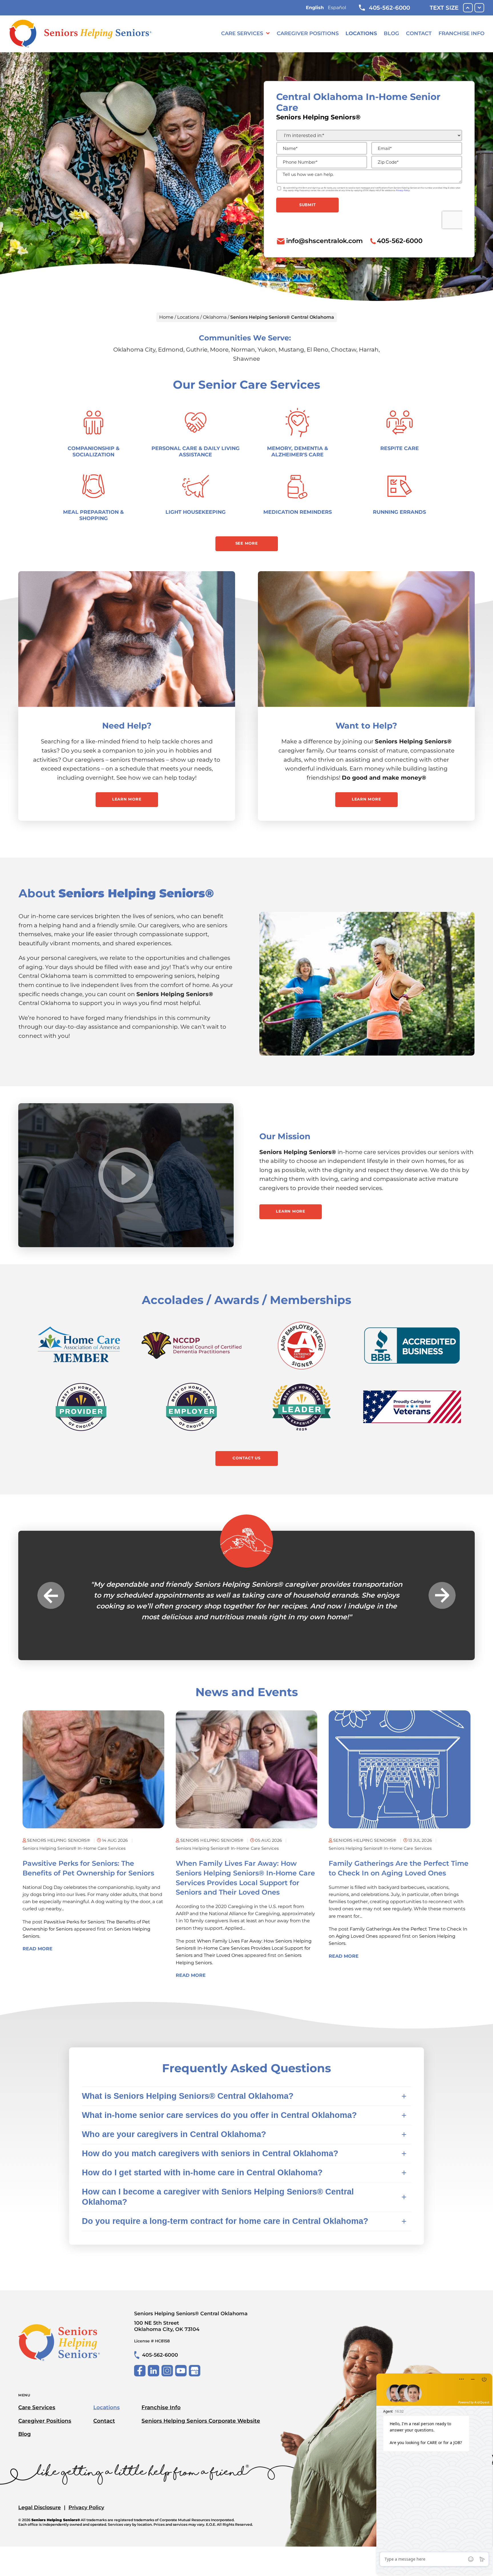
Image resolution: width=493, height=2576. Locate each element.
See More (247, 543)
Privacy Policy (86, 2518)
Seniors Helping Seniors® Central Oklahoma (191, 2332)
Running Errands (399, 512)
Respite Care (400, 448)
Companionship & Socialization (94, 451)
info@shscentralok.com (325, 241)
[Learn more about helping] (366, 639)
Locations (361, 33)
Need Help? (127, 726)
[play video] (126, 1175)
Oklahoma (215, 317)
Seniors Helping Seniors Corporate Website (201, 2431)
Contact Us (246, 1458)
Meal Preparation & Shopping (93, 515)
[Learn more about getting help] (127, 639)
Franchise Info (461, 33)
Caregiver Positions (308, 33)
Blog (391, 33)
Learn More (127, 799)
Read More (38, 1960)
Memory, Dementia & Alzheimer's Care (298, 451)
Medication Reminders (298, 512)
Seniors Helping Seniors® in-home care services (74, 1859)
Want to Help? (366, 726)
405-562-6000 (389, 8)
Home (166, 317)
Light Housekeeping (196, 512)
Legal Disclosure (40, 2518)
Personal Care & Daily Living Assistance (196, 451)
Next (442, 1601)
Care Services (242, 33)
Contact (419, 33)
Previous (51, 1601)
